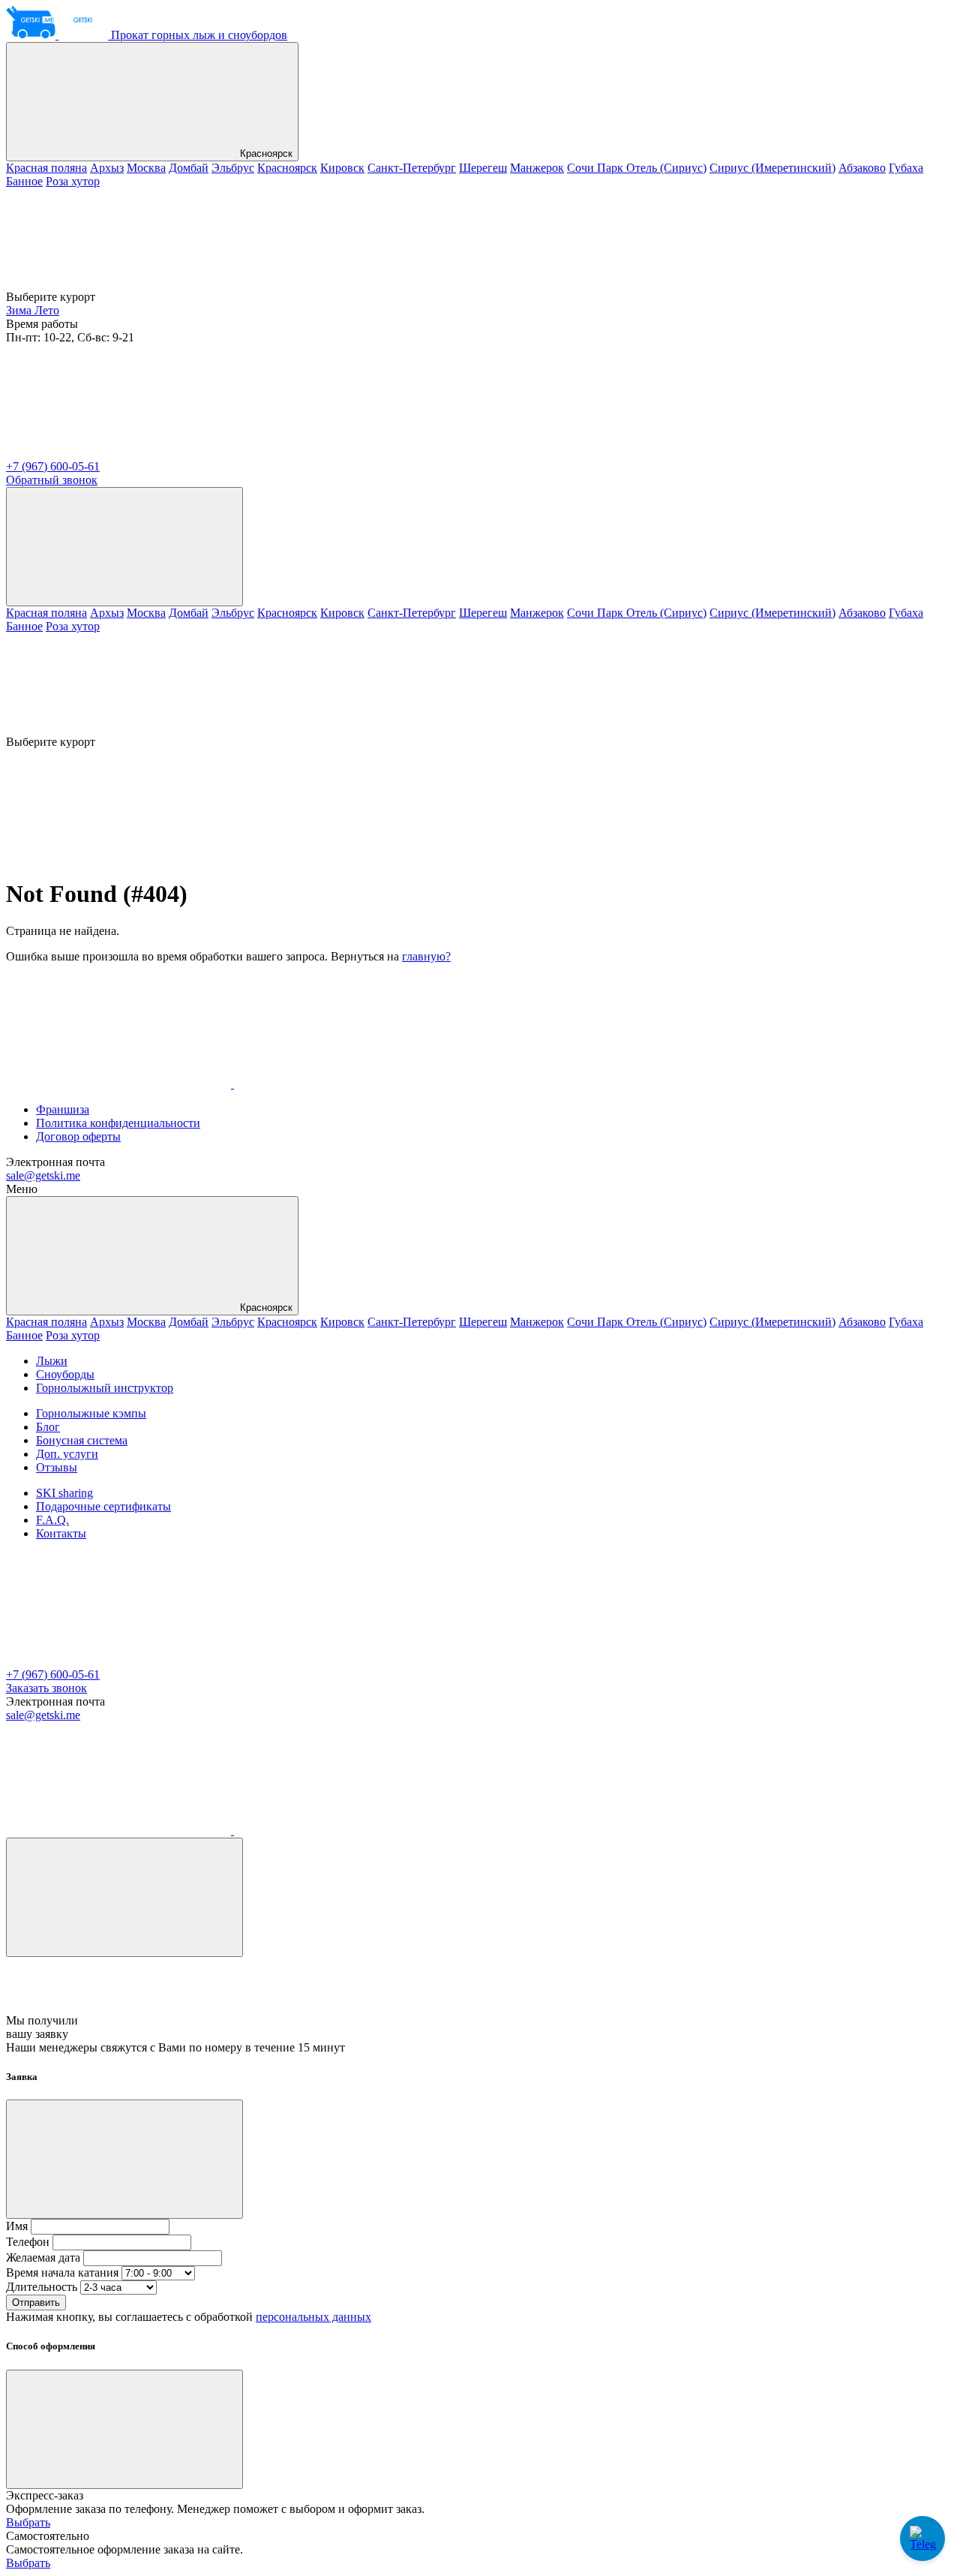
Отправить (36, 2302)
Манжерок (537, 168)
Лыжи (52, 1361)
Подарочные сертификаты (103, 1506)
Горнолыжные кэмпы (91, 1413)
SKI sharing (64, 1493)
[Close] (124, 1897)
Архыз (107, 168)
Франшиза (63, 1109)
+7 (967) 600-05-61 (53, 466)
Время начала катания (62, 2272)
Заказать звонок (46, 1688)
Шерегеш (483, 168)
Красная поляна (46, 168)
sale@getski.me (43, 1175)
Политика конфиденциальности (118, 1123)
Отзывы (57, 1467)
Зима (20, 310)
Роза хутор (73, 181)
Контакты (61, 1533)
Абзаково (862, 168)
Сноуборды (65, 1374)
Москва (146, 168)
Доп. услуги (67, 1454)
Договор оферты (78, 1136)
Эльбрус (233, 168)
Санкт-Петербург (412, 168)
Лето (47, 310)
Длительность (42, 2287)
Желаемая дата (43, 2257)
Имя (17, 2226)
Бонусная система (82, 1440)
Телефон (28, 2242)
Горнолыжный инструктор (105, 1388)
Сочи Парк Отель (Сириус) (637, 168)
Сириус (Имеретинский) (772, 168)
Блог (48, 1427)
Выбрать (28, 2522)
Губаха (906, 168)
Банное (24, 181)
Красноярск (265, 153)
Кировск (342, 168)
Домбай (189, 168)
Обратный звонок (52, 480)
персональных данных (313, 2317)
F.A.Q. (52, 1520)
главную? (426, 956)
